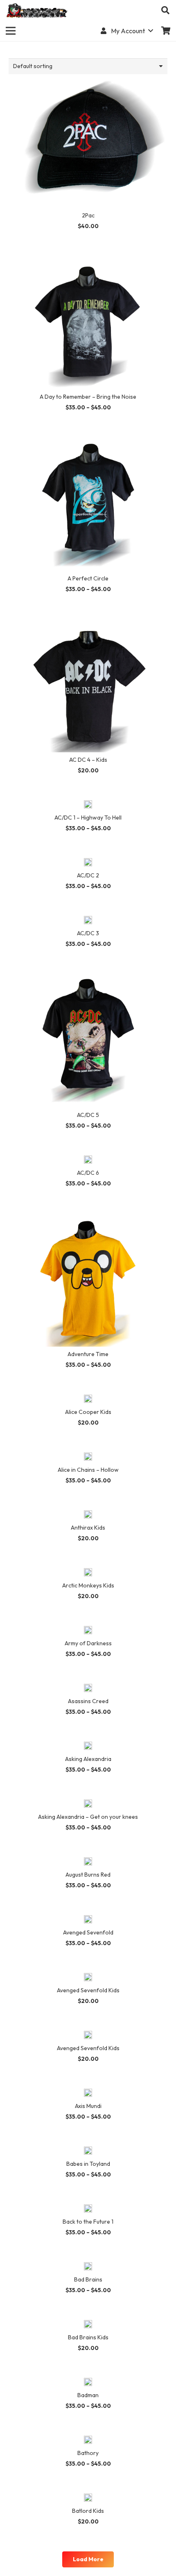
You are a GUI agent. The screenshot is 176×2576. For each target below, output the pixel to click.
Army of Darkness (88, 1643)
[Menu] (11, 31)
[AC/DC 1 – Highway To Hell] (88, 805)
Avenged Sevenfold (88, 1932)
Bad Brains (88, 2279)
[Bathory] (88, 2441)
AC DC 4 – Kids (88, 760)
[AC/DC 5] (88, 979)
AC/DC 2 (88, 875)
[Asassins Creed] (88, 1689)
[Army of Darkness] (88, 1631)
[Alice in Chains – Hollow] (88, 1457)
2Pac (88, 215)
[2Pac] (88, 79)
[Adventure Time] (88, 1218)
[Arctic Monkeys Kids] (88, 1573)
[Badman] (88, 2383)
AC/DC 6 (88, 1173)
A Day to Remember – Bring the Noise (88, 397)
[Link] (37, 10)
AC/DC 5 (88, 1115)
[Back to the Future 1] (88, 2209)
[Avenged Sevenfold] (88, 1920)
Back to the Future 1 (88, 2222)
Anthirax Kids (88, 1528)
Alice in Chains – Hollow (88, 1470)
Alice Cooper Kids (88, 1412)
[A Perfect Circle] (88, 442)
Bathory (88, 2453)
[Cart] (166, 31)
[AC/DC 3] (88, 921)
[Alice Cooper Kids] (88, 1400)
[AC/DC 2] (88, 863)
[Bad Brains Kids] (88, 2325)
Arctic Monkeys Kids (88, 1585)
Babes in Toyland (88, 2164)
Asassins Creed (88, 1701)
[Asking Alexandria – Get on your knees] (88, 1804)
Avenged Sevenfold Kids (88, 1990)
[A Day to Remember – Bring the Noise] (88, 261)
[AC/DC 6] (88, 1160)
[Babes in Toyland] (88, 2151)
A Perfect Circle (88, 578)
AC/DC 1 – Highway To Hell (88, 818)
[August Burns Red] (88, 1862)
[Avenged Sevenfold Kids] (88, 1978)
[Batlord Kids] (88, 2498)
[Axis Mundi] (88, 2094)
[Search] (165, 10)
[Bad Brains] (88, 2267)
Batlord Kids (88, 2511)
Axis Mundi (88, 2106)
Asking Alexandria (88, 1759)
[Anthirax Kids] (88, 1515)
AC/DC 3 (88, 933)
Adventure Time (88, 1354)
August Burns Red (88, 1875)
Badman (88, 2395)
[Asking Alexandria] (88, 1747)
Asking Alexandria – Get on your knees (88, 1817)
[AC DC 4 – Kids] (88, 624)
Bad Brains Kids (88, 2337)
